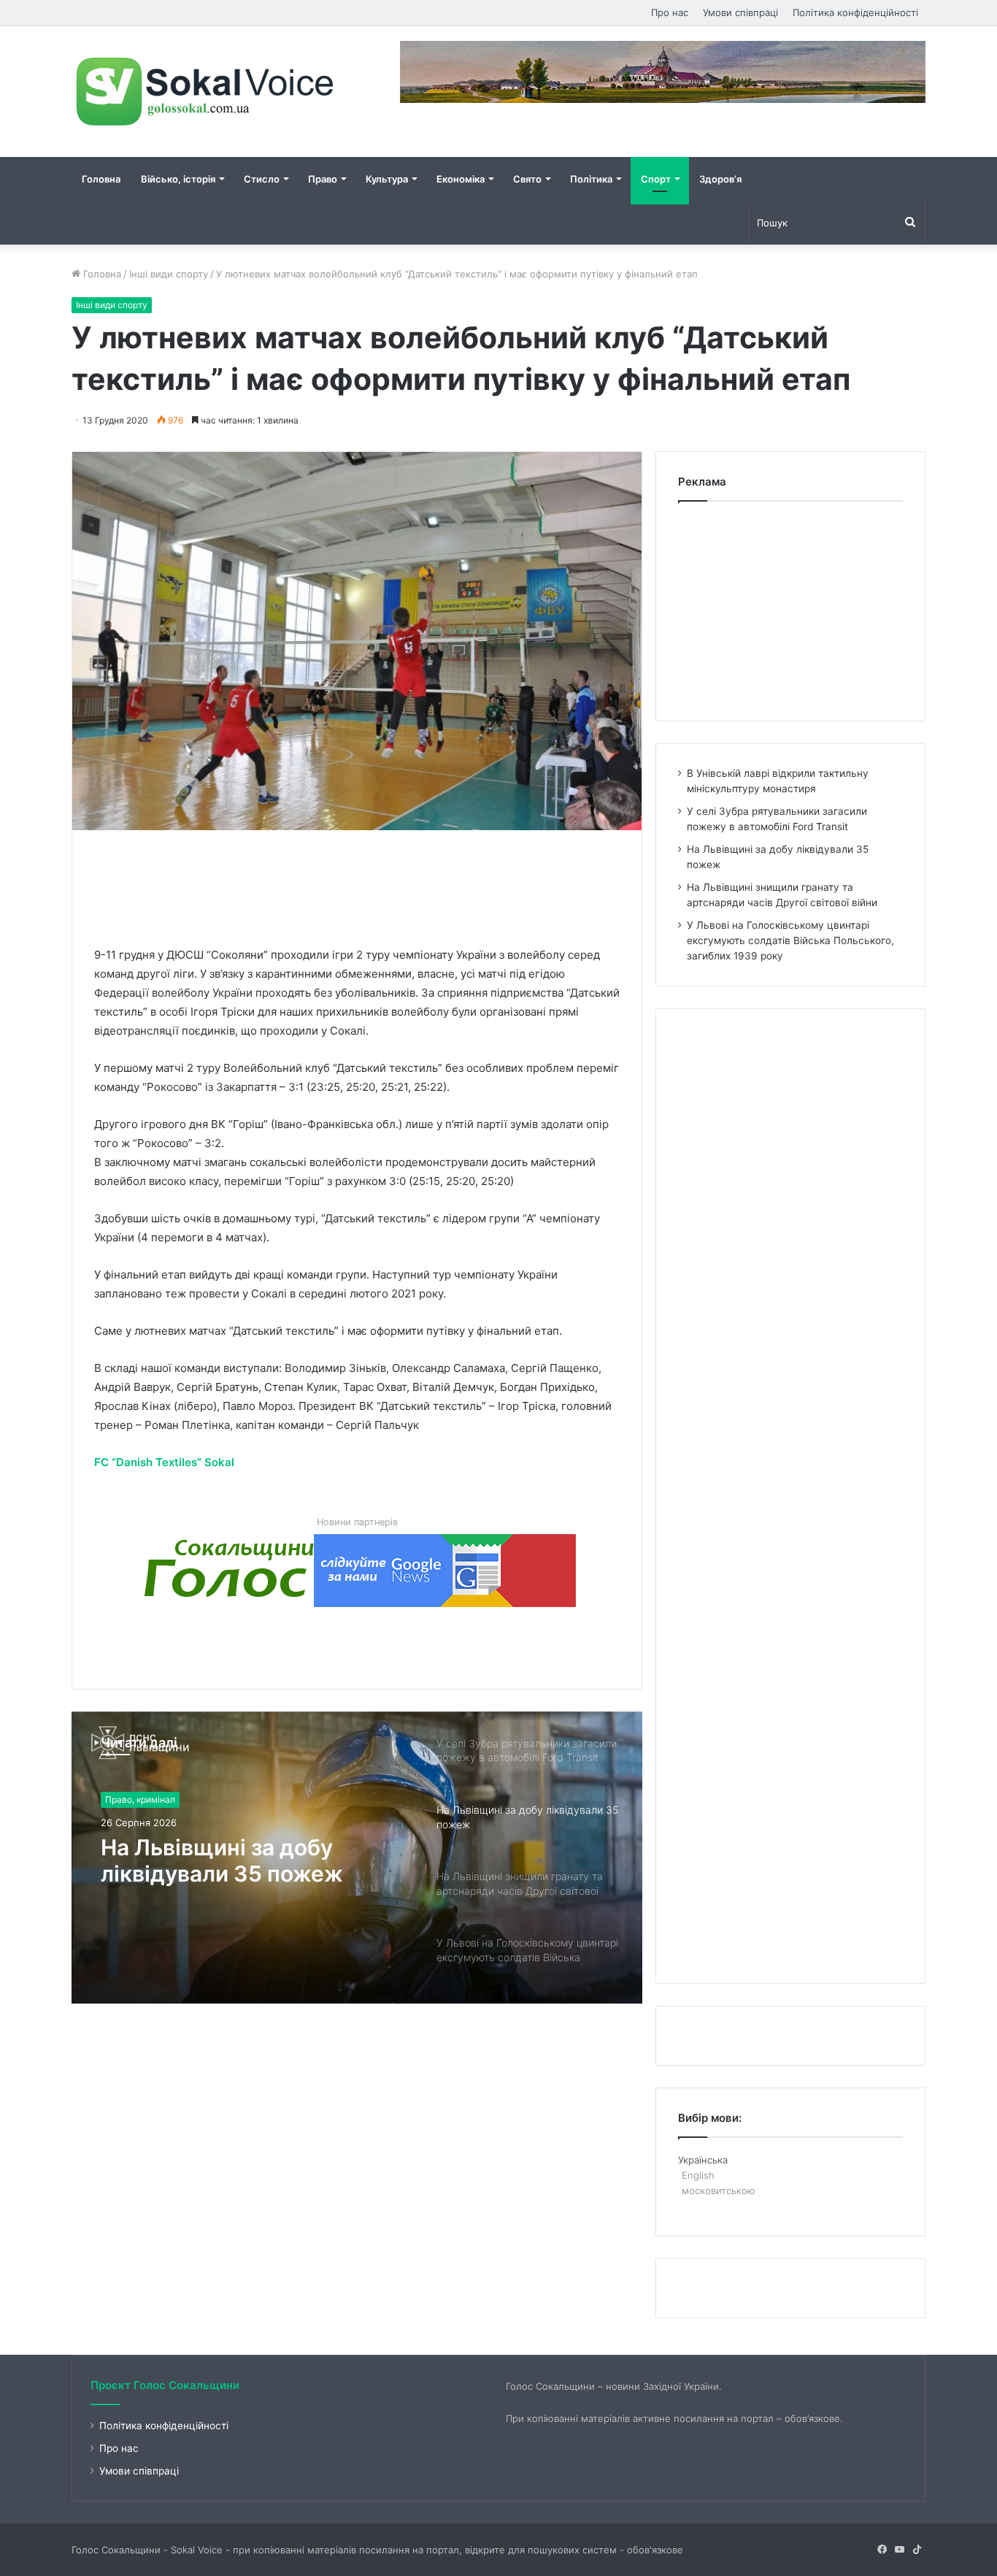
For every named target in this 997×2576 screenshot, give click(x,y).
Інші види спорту (169, 274)
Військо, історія (178, 179)
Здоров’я (720, 179)
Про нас (670, 12)
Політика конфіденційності (855, 12)
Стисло (262, 179)
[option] (357, 1858)
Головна (101, 179)
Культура (387, 179)
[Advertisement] (360, 885)
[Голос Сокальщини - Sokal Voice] (207, 92)
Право (323, 179)
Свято (527, 179)
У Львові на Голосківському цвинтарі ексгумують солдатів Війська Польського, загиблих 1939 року (790, 940)
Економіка (461, 179)
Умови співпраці (740, 12)
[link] (164, 1462)
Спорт (656, 179)
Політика (591, 179)
